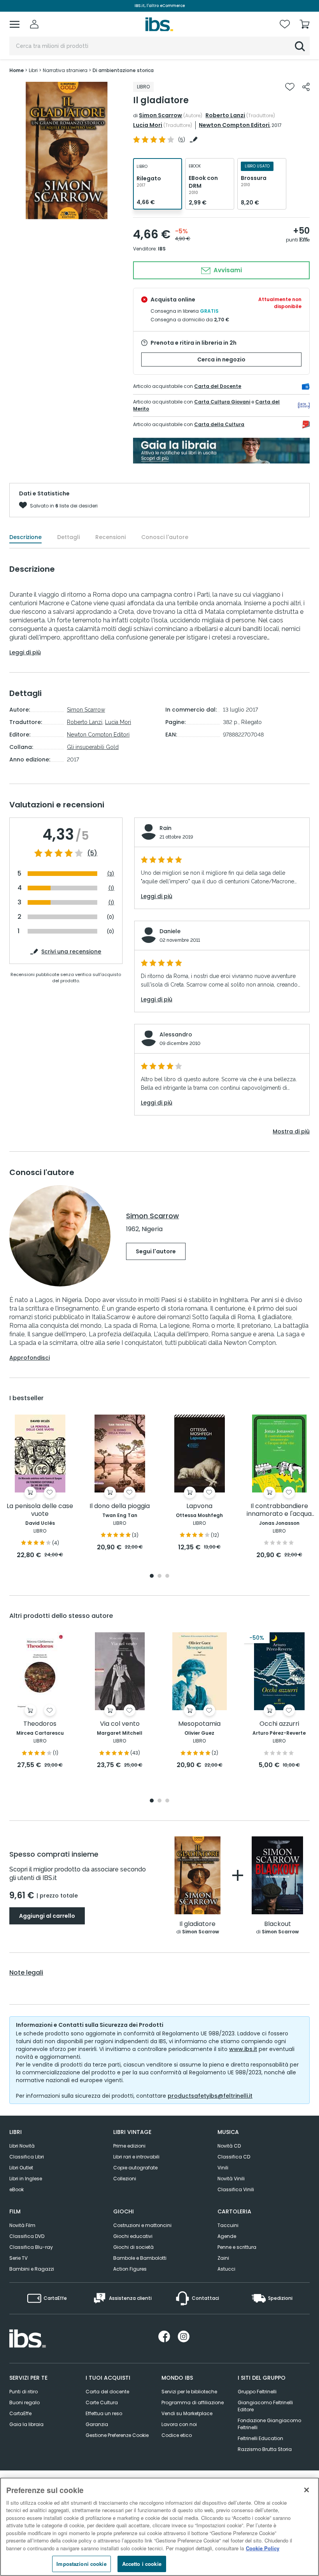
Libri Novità (22, 2146)
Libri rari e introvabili (136, 2157)
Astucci (226, 2269)
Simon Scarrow (160, 115)
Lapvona (199, 1506)
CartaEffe (20, 2413)
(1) (111, 888)
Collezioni (125, 2179)
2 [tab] (159, 1576)
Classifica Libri (27, 2157)
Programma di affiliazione (193, 2402)
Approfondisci (30, 1358)
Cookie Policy (263, 2548)
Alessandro (176, 1034)
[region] (159, 2527)
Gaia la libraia (26, 2424)
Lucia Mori (148, 125)
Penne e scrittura (237, 2247)
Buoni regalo (25, 2402)
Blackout (278, 1924)
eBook (17, 2189)
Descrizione (25, 537)
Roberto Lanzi (225, 115)
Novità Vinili (231, 2179)
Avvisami (227, 270)
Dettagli (68, 537)
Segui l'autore (156, 1251)
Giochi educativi (133, 2236)
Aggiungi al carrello (47, 1916)
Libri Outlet (21, 2168)
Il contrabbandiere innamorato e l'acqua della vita (279, 1510)
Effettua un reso (104, 2413)
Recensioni (110, 537)
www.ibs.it (243, 2049)
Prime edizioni (129, 2146)
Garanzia (97, 2424)
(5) (92, 853)
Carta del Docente (218, 386)
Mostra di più (291, 1131)
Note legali (26, 1973)
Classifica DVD (27, 2236)
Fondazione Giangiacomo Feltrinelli (269, 2424)
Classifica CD (234, 2157)
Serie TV (18, 2258)
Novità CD (229, 2146)
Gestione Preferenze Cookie (117, 2435)
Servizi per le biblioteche (189, 2392)
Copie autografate (135, 2168)
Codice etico (177, 2435)
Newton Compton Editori (234, 125)
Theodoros (40, 1724)
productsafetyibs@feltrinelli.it (210, 2096)
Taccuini (228, 2225)
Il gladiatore (197, 1924)
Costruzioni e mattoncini (142, 2225)
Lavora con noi (179, 2424)
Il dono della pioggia (120, 1506)
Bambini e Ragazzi (32, 2269)
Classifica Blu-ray (31, 2247)
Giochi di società (133, 2247)
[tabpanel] (67, 151)
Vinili (223, 2168)
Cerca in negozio (221, 359)
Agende (227, 2236)
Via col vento (120, 1724)
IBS (162, 249)
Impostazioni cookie (81, 2564)
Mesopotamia (199, 1724)
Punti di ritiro (24, 2392)
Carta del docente (107, 2392)
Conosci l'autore (165, 537)
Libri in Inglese (26, 2179)
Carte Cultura (102, 2402)
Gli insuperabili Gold (93, 747)
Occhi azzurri (279, 1724)
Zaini (223, 2258)
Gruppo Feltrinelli (257, 2392)
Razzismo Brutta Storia (265, 2449)
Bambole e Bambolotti (140, 2258)
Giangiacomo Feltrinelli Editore (265, 2406)
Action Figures (130, 2269)
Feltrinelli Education (260, 2438)
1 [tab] (67, 213)
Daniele (170, 931)
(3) (111, 874)
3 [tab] (167, 1576)
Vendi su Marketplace (187, 2413)
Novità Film (22, 2225)
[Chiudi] (307, 2490)
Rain (166, 828)
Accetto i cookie (142, 2564)
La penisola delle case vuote (40, 1510)
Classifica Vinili (236, 2189)
